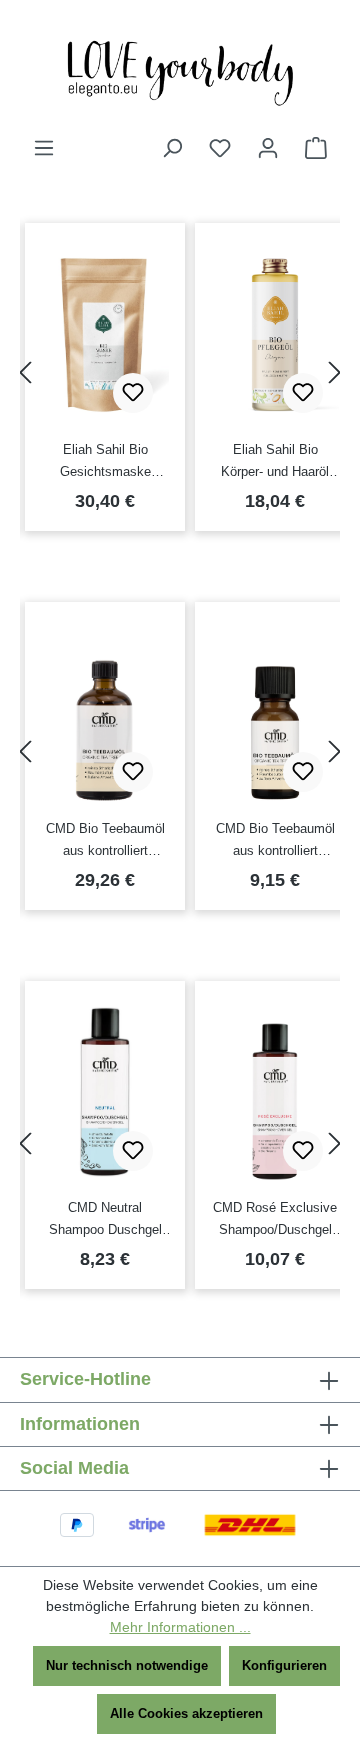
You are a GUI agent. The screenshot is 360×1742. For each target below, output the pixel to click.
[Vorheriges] (25, 372)
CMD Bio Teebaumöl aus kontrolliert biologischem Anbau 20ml (275, 841)
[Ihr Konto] (268, 148)
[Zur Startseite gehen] (180, 68)
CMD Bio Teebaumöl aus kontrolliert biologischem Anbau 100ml (105, 841)
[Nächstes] (335, 372)
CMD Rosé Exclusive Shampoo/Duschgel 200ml (275, 1220)
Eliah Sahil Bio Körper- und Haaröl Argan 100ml (275, 462)
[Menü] (44, 148)
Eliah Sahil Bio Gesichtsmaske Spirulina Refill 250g (105, 462)
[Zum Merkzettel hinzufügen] (133, 393)
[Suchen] (172, 148)
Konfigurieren (284, 1665)
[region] (180, 372)
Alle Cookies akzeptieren (186, 1713)
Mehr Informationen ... (180, 1627)
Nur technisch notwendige (127, 1665)
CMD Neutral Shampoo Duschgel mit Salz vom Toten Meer (105, 1220)
